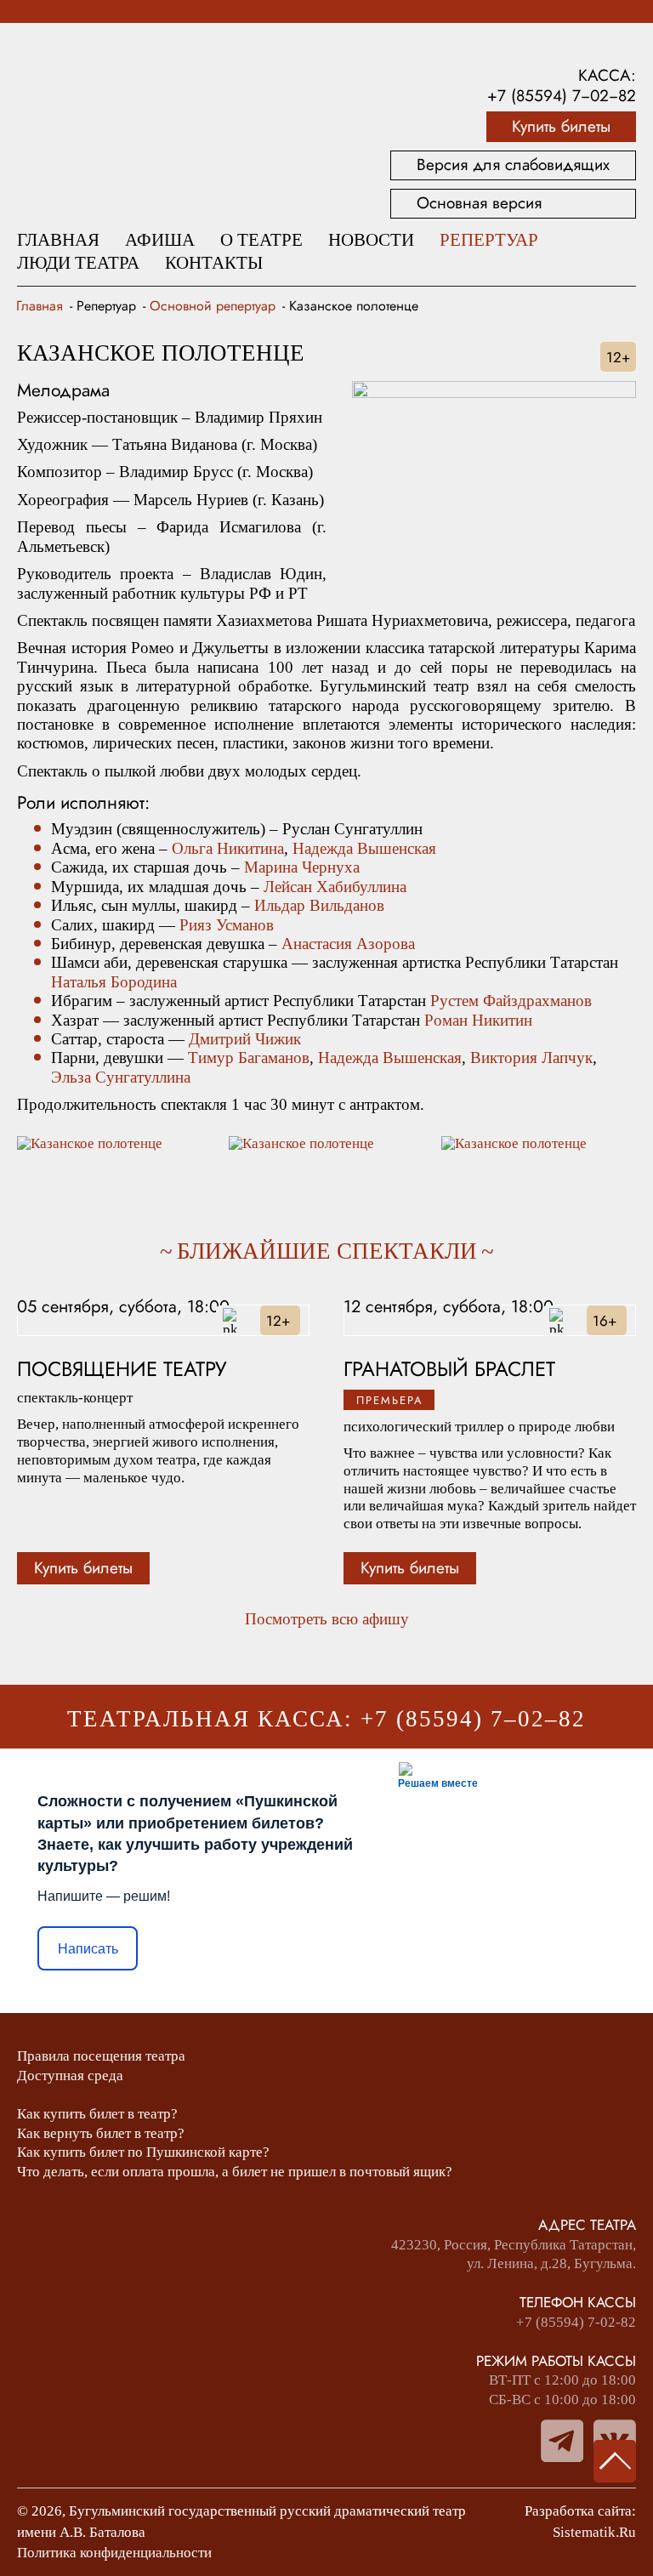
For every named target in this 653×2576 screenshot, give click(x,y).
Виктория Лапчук (531, 1058)
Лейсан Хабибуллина (335, 887)
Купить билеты (561, 126)
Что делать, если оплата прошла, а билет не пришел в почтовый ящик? (235, 2172)
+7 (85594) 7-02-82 (576, 2322)
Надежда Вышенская (364, 848)
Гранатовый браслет (449, 1370)
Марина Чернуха (302, 867)
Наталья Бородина (114, 982)
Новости (371, 240)
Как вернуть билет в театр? (101, 2133)
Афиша (160, 240)
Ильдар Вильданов (319, 905)
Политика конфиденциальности (114, 2553)
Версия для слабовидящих (513, 165)
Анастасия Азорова (348, 944)
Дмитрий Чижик (245, 1039)
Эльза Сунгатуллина (121, 1077)
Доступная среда (70, 2076)
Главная (58, 240)
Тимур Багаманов (249, 1058)
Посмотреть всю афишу (327, 1619)
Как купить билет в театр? (97, 2114)
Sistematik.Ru (594, 2532)
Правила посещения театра (101, 2056)
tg (562, 2441)
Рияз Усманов (227, 925)
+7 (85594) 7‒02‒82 (562, 96)
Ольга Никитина (228, 848)
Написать (88, 1949)
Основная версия (479, 203)
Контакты (214, 263)
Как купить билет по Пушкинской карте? (143, 2152)
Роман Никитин (478, 1020)
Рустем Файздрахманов (511, 1001)
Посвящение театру (122, 1370)
